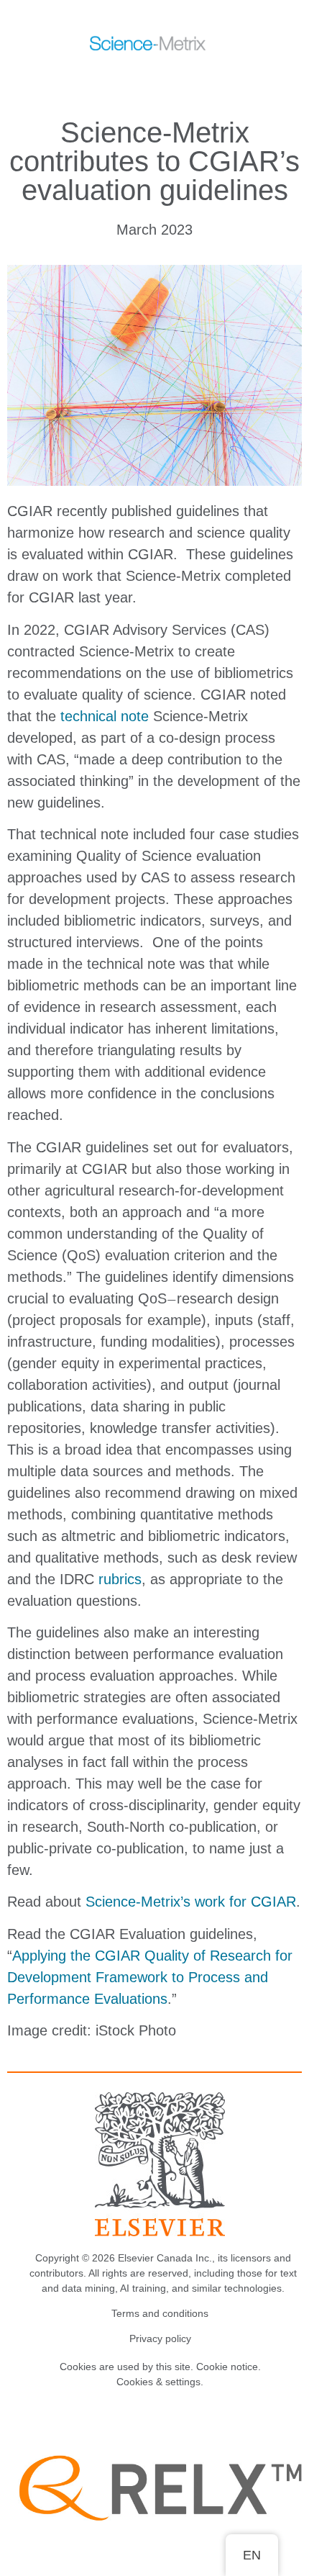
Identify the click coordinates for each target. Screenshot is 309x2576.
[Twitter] (145, 2418)
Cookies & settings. (160, 2382)
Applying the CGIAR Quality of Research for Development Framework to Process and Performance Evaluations (150, 1977)
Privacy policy (160, 2338)
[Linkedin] (175, 2418)
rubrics (120, 1579)
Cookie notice (227, 2367)
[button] (139, 78)
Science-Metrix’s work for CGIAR (191, 1902)
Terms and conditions (160, 2313)
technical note (105, 716)
